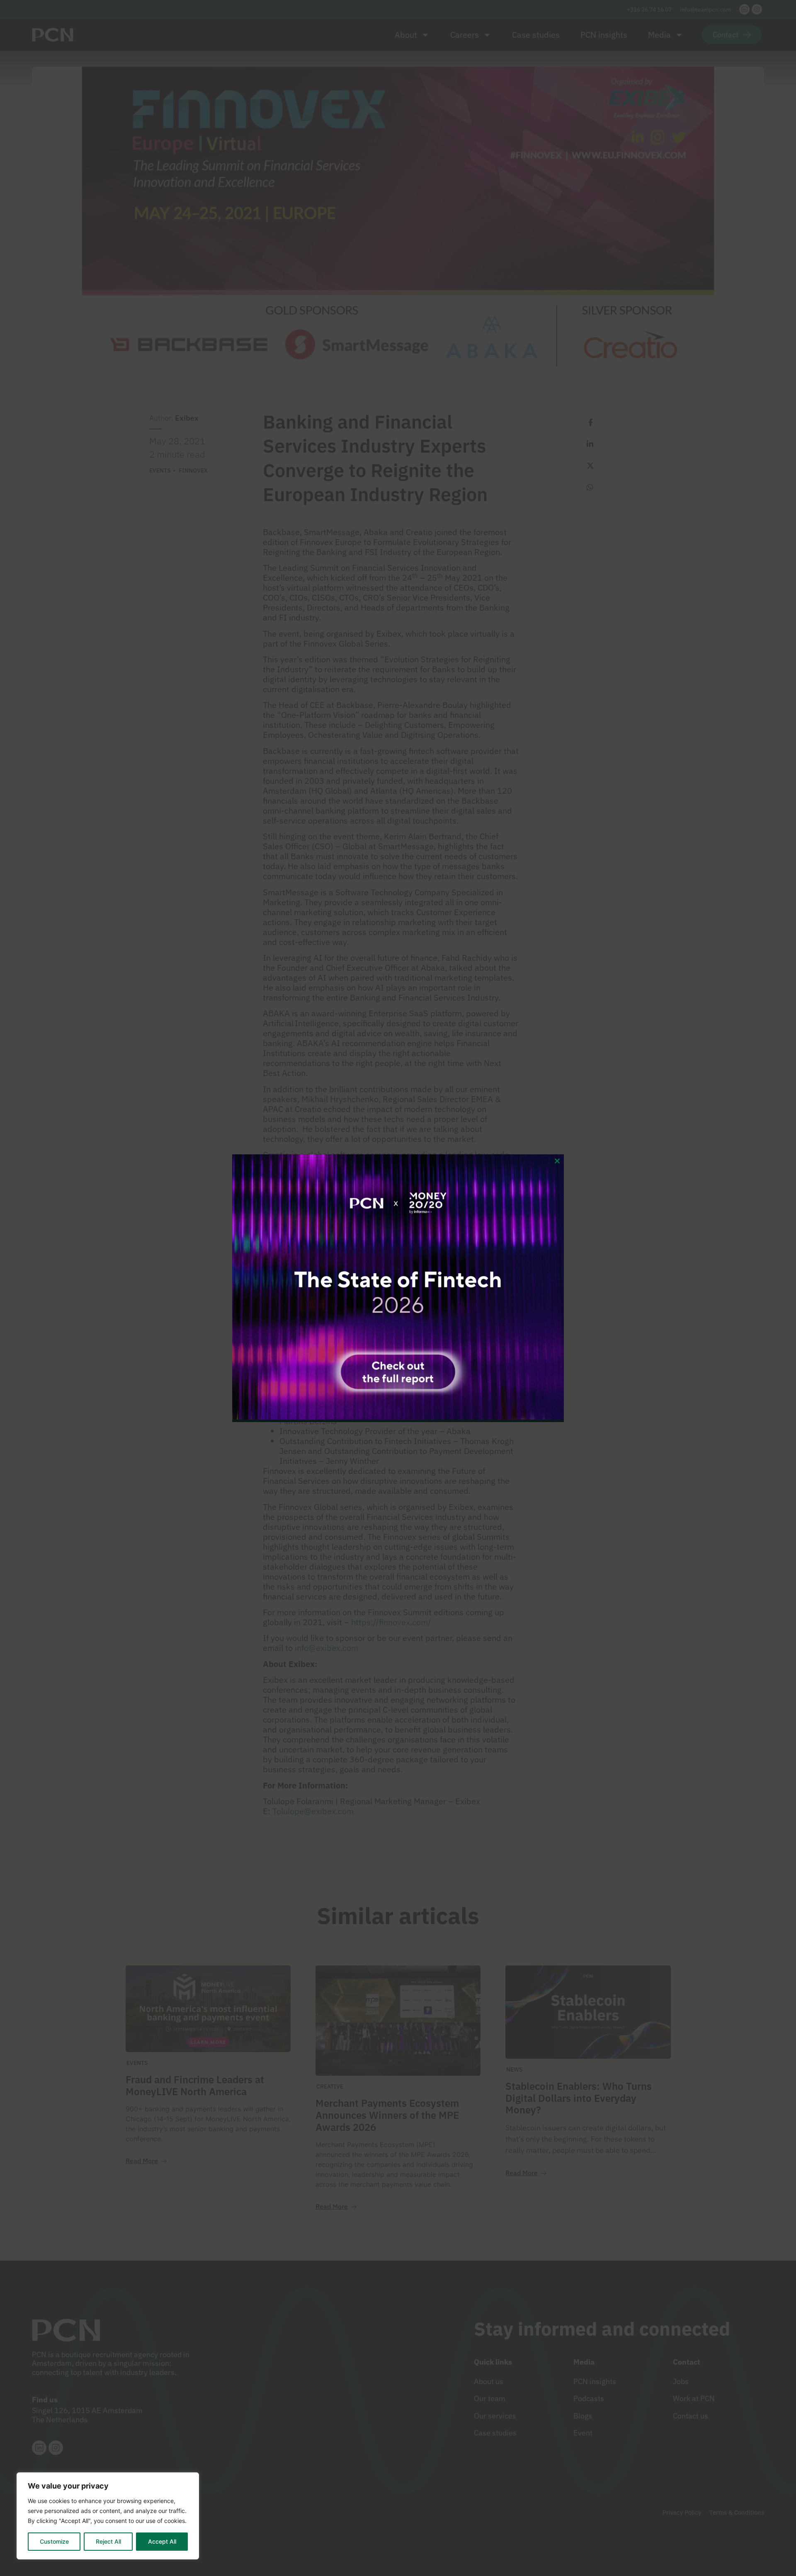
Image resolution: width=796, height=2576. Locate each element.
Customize (54, 2541)
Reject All (108, 2541)
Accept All (162, 2541)
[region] (108, 2516)
